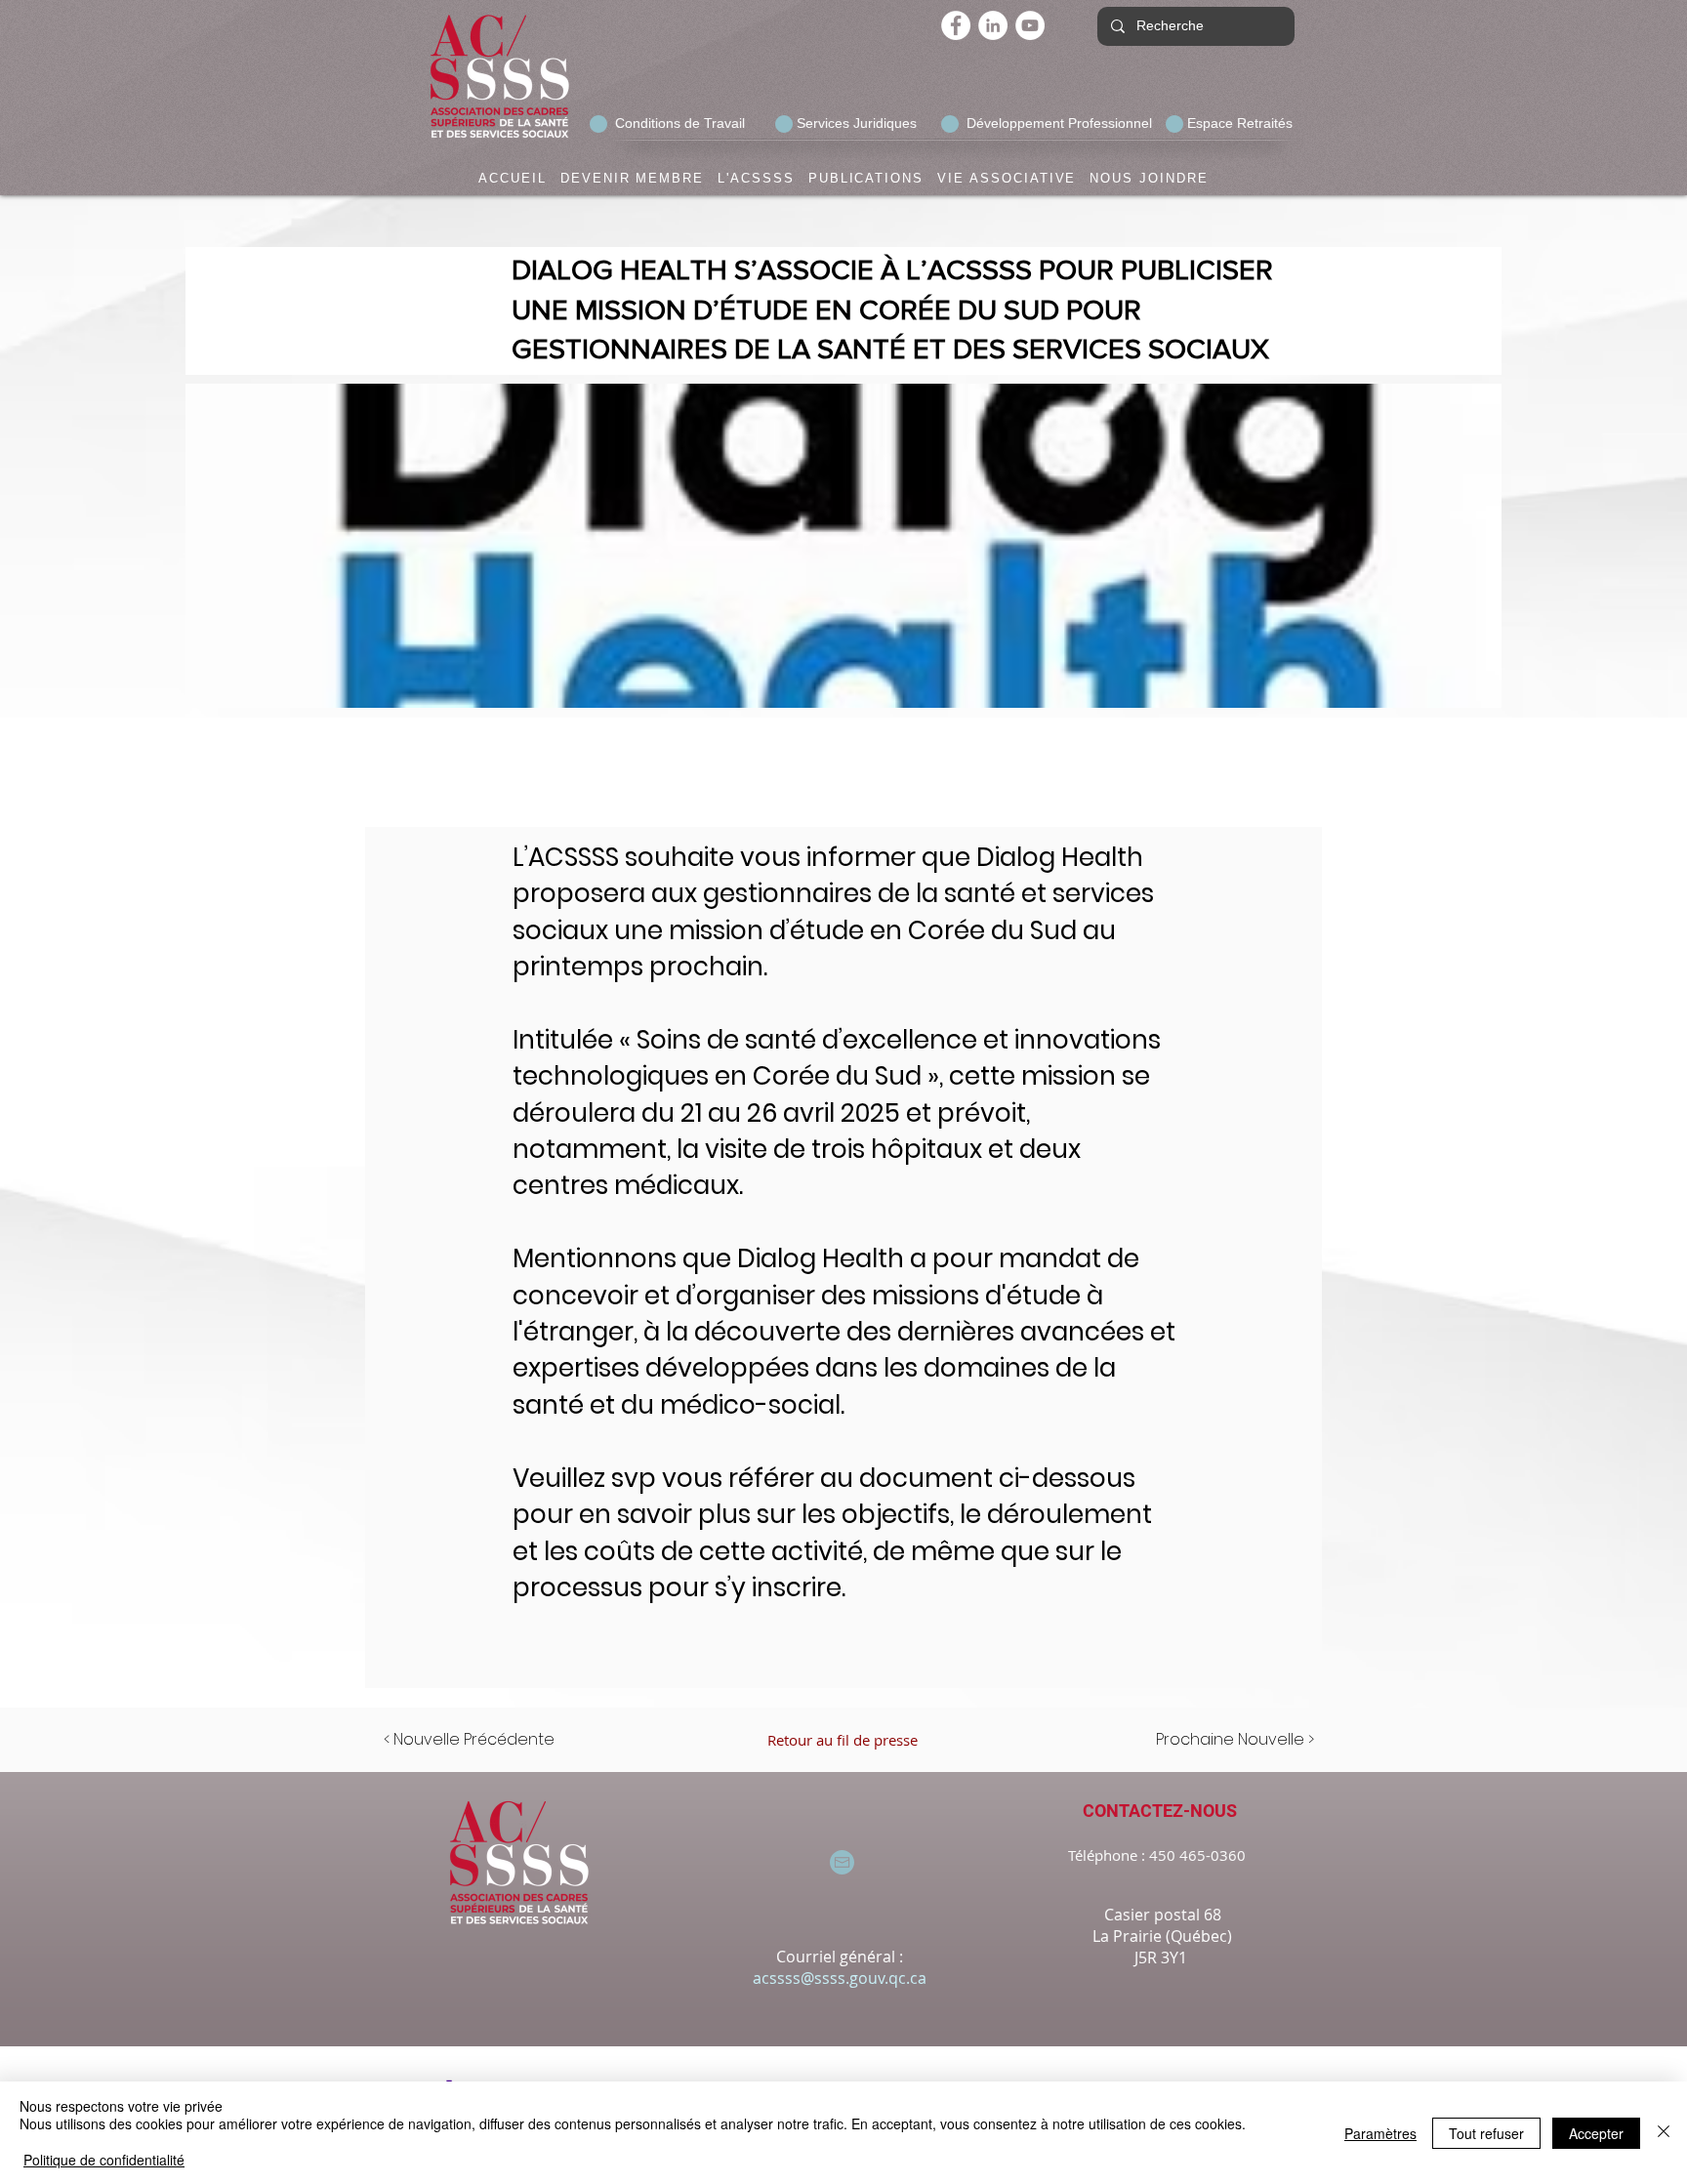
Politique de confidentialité (104, 2160)
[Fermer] (1664, 2133)
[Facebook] (956, 25)
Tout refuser (1486, 2133)
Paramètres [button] (1380, 2133)
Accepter (1596, 2133)
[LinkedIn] (993, 25)
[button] (632, 179)
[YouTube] (1030, 25)
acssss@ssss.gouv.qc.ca (840, 1978)
